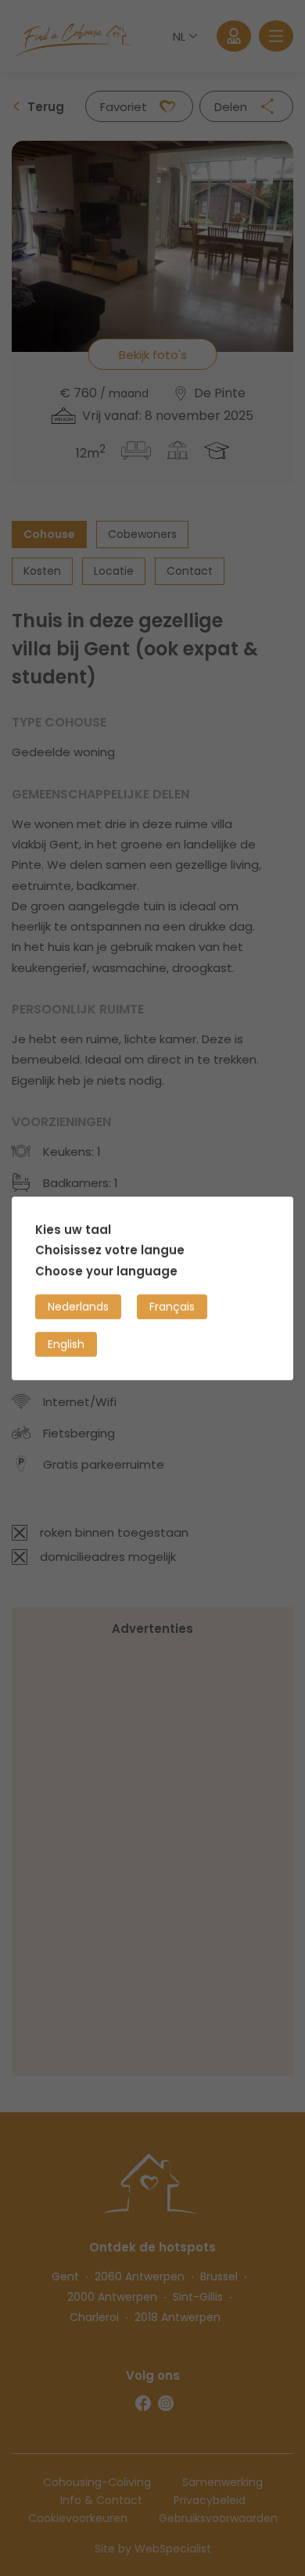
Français (172, 1306)
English (66, 1344)
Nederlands (78, 1306)
